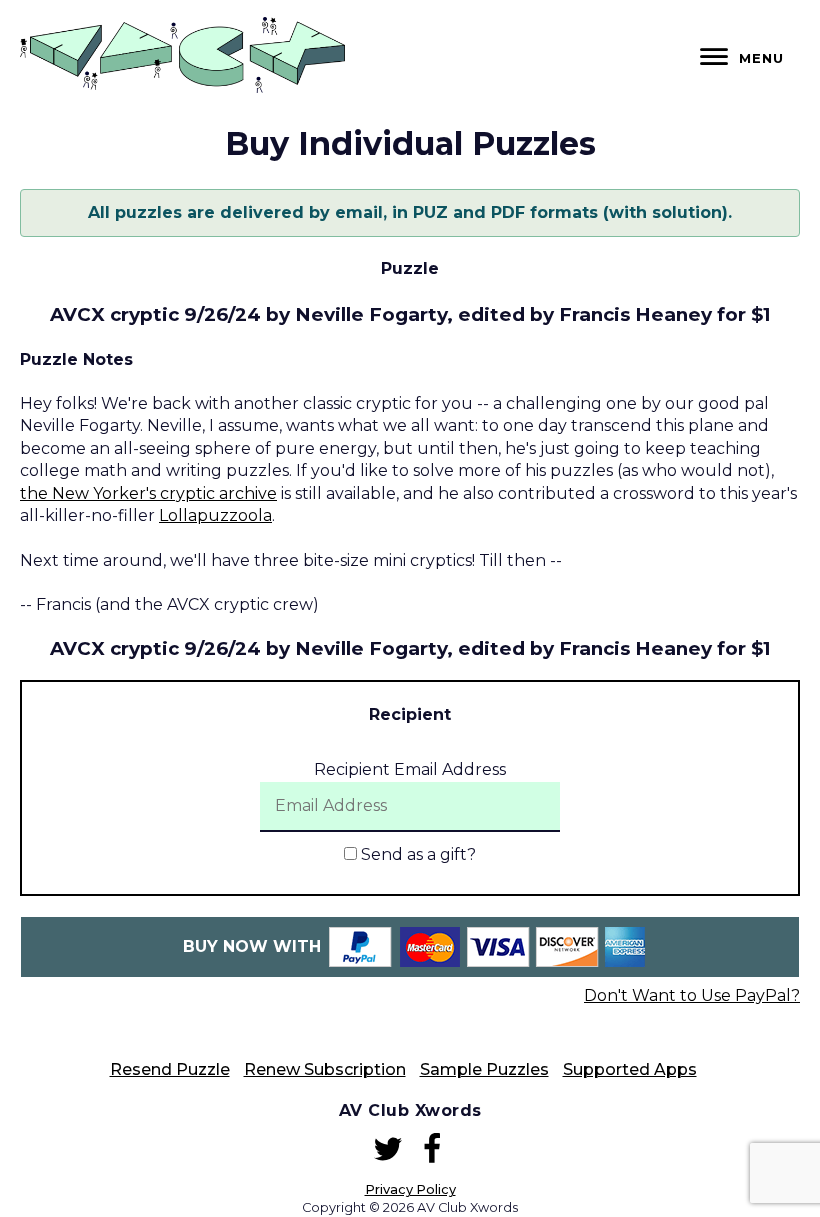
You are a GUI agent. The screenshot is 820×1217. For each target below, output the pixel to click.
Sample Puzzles (484, 1069)
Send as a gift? (416, 854)
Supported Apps (630, 1069)
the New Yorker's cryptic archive (148, 493)
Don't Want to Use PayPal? (692, 995)
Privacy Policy (410, 1189)
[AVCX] (182, 87)
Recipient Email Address (410, 769)
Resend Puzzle (170, 1069)
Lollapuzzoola (215, 515)
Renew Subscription (325, 1069)
